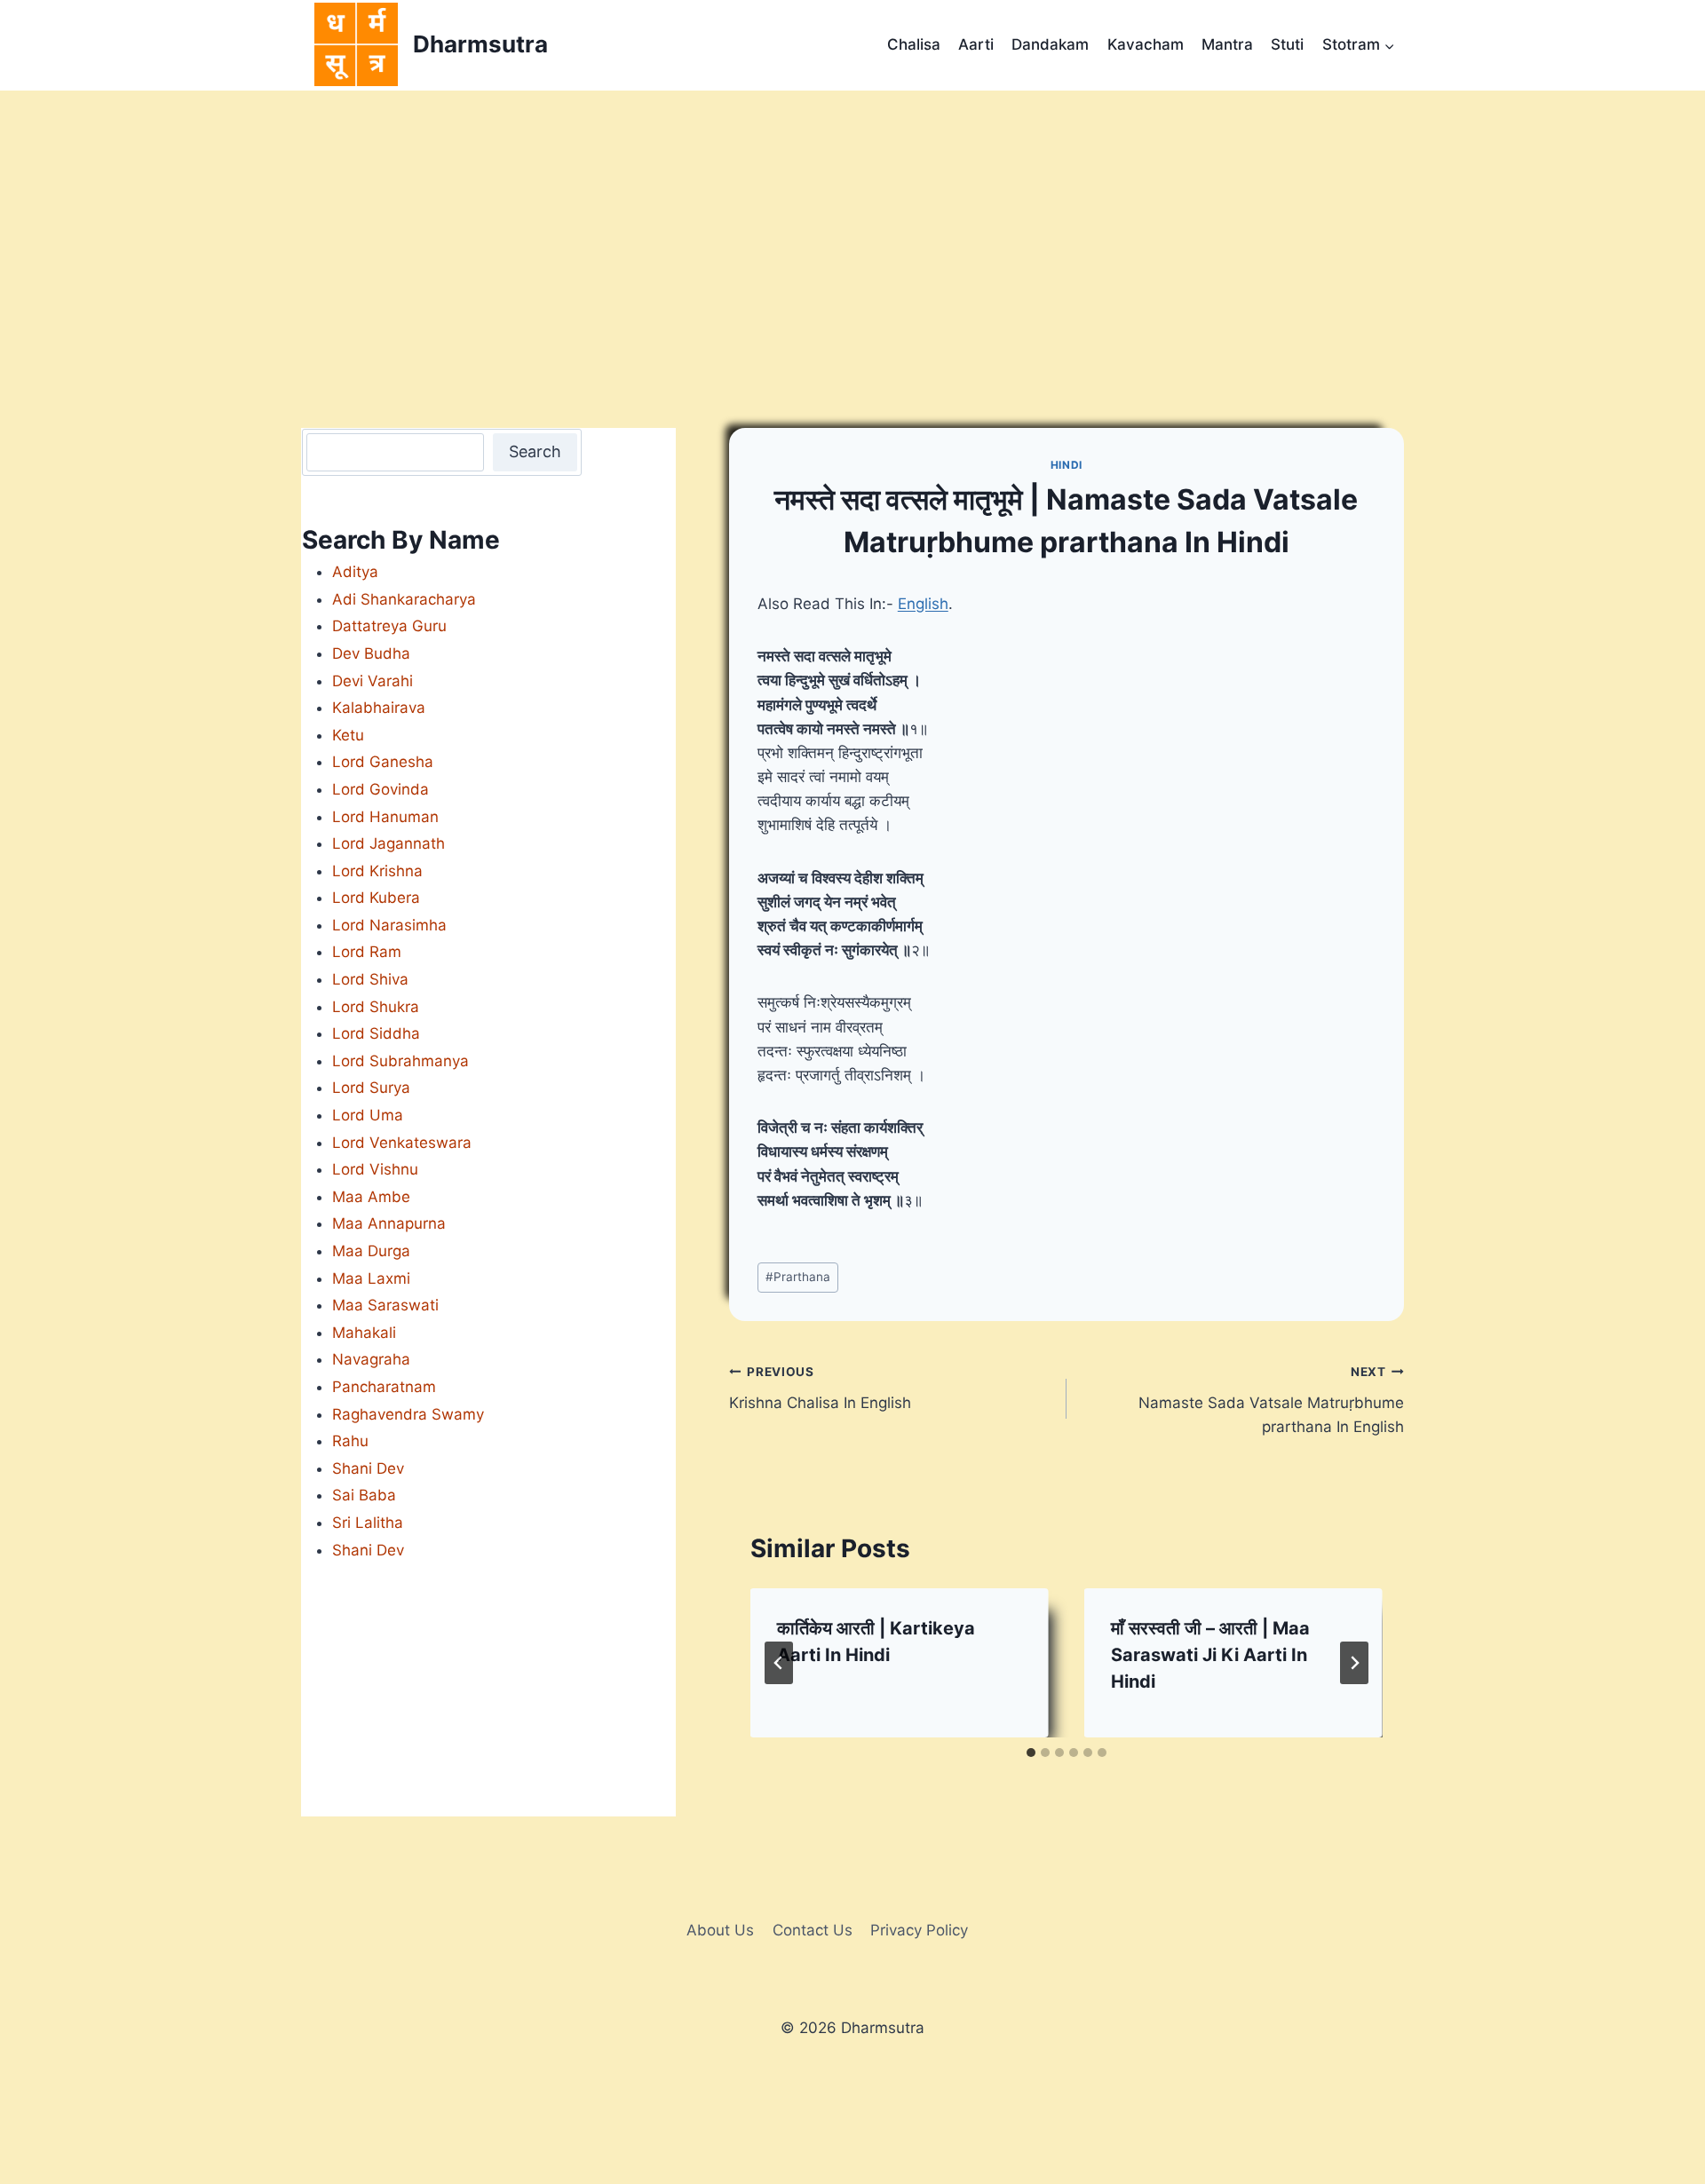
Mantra (1227, 44)
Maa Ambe (371, 1197)
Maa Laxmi (371, 1278)
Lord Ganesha (383, 762)
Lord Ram (367, 952)
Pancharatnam (384, 1387)
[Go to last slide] (779, 1663)
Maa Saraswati (385, 1305)
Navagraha (371, 1359)
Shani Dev (368, 1468)
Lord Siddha (376, 1033)
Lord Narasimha (389, 925)
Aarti (976, 44)
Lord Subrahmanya (400, 1061)
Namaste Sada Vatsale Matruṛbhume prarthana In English (1271, 1400)
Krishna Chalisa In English (820, 1388)
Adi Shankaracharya (404, 599)
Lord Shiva (370, 979)
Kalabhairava (379, 708)
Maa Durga (371, 1251)
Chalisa (914, 44)
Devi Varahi (373, 681)
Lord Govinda (381, 789)
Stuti (1287, 44)
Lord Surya (371, 1088)
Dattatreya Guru (389, 626)
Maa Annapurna (389, 1223)
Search (535, 451)
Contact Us (813, 1930)
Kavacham (1146, 44)
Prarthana (798, 1277)
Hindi (1067, 465)
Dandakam (1050, 44)
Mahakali (364, 1333)
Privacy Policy (919, 1930)
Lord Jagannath (389, 843)
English (923, 604)
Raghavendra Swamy (408, 1414)
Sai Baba (364, 1495)
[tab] (1031, 1753)
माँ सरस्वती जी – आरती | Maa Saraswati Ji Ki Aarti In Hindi (1210, 1655)
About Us (720, 1930)
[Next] (1354, 1663)
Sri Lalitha (368, 1523)
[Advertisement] (852, 224)
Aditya (355, 572)
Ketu (348, 735)
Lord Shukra (376, 1007)
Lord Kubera (376, 898)
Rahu (350, 1441)
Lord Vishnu (375, 1169)
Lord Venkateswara (402, 1143)
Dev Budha (371, 653)
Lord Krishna (377, 871)
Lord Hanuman (385, 817)
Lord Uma (368, 1115)
